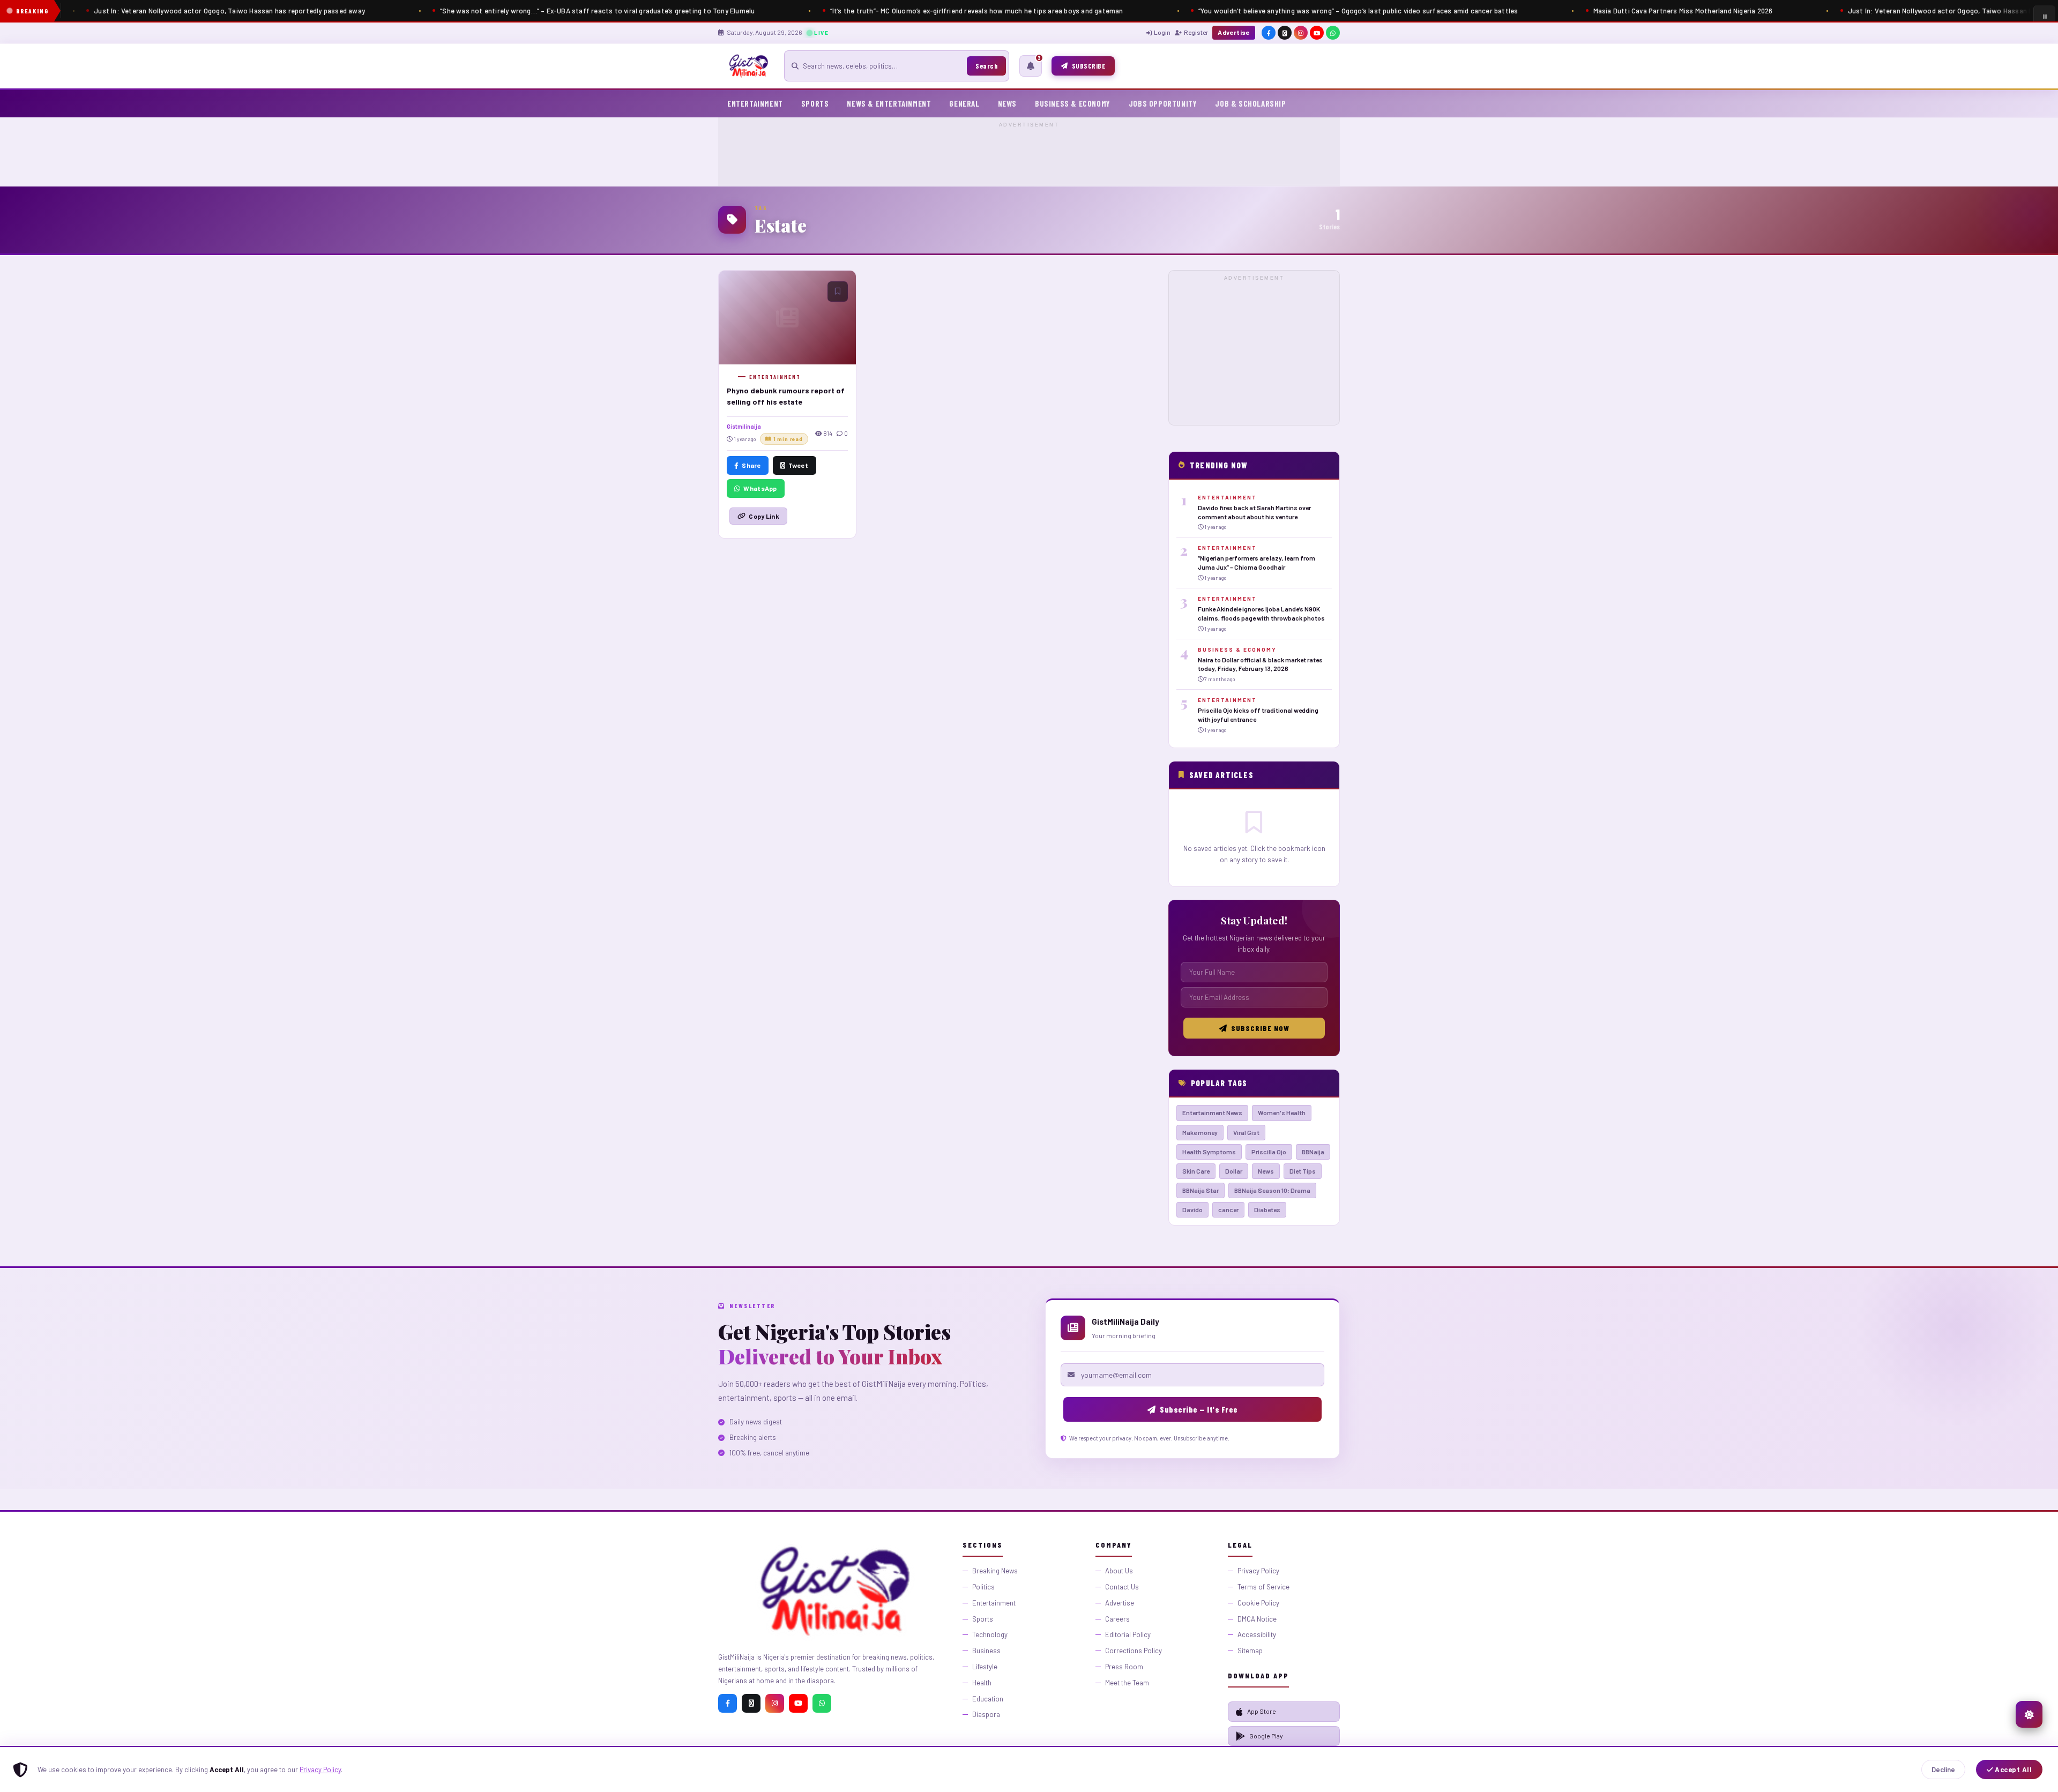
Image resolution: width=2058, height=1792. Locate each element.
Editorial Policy (1128, 1634)
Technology (990, 1634)
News (1007, 103)
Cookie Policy (1258, 1603)
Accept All (2013, 1769)
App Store (1262, 1711)
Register (1196, 32)
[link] (1254, 513)
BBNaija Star (1200, 1190)
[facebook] (1269, 33)
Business (986, 1651)
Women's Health (1282, 1112)
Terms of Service (1263, 1587)
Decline (1943, 1769)
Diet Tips (1303, 1171)
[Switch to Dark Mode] (2029, 1714)
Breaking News (995, 1571)
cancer (1228, 1209)
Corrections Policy (1134, 1651)
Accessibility (1257, 1634)
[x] (1285, 33)
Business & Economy (1073, 103)
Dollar (1234, 1171)
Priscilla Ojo (1269, 1152)
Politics (983, 1587)
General (964, 103)
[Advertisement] (1029, 154)
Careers (1117, 1619)
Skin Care (1196, 1171)
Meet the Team (1127, 1683)
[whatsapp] (1333, 33)
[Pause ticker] (2044, 16)
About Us (1119, 1571)
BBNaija (1313, 1152)
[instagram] (1301, 33)
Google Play (1266, 1736)
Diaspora (986, 1714)
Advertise (1234, 32)
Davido (1192, 1209)
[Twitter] (751, 1703)
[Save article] (838, 292)
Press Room (1124, 1667)
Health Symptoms (1209, 1152)
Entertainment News (1212, 1112)
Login (1162, 32)
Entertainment (755, 103)
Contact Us (1122, 1587)
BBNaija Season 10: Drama (1272, 1190)
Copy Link (764, 516)
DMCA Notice (1257, 1619)
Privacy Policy (320, 1769)
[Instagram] (775, 1703)
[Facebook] (728, 1703)
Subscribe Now (1260, 1028)
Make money (1200, 1132)
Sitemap (1250, 1651)
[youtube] (1317, 33)
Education (988, 1699)
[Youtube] (798, 1703)
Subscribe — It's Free (1199, 1409)
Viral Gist (1246, 1132)
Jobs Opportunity (1163, 103)
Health (982, 1683)
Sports (815, 103)
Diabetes (1267, 1209)
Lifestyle (985, 1667)
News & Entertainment (889, 103)
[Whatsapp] (822, 1703)
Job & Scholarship (1250, 103)
